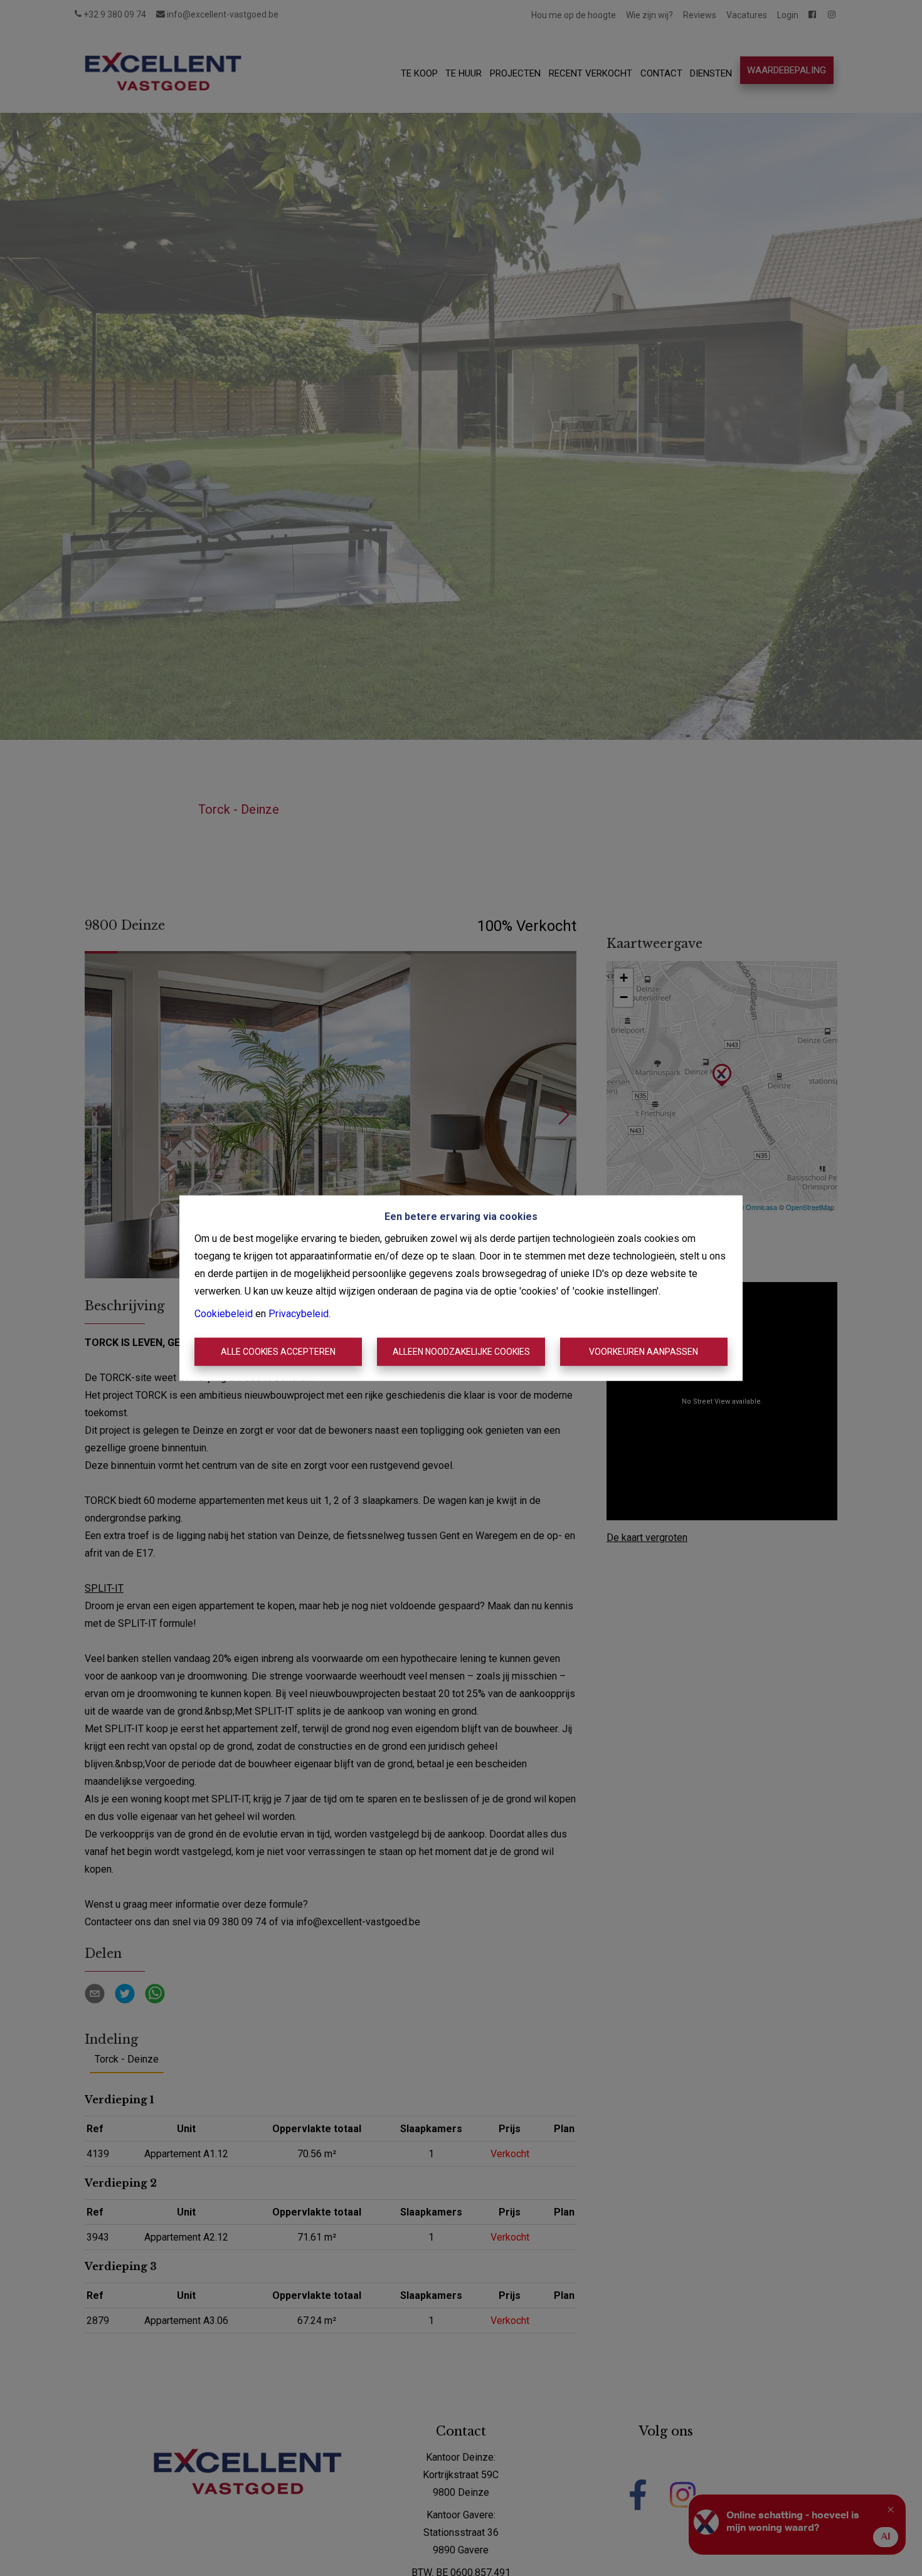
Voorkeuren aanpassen (644, 1352)
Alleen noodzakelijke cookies (461, 1352)
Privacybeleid (299, 1313)
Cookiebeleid (224, 1313)
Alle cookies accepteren (278, 1352)
